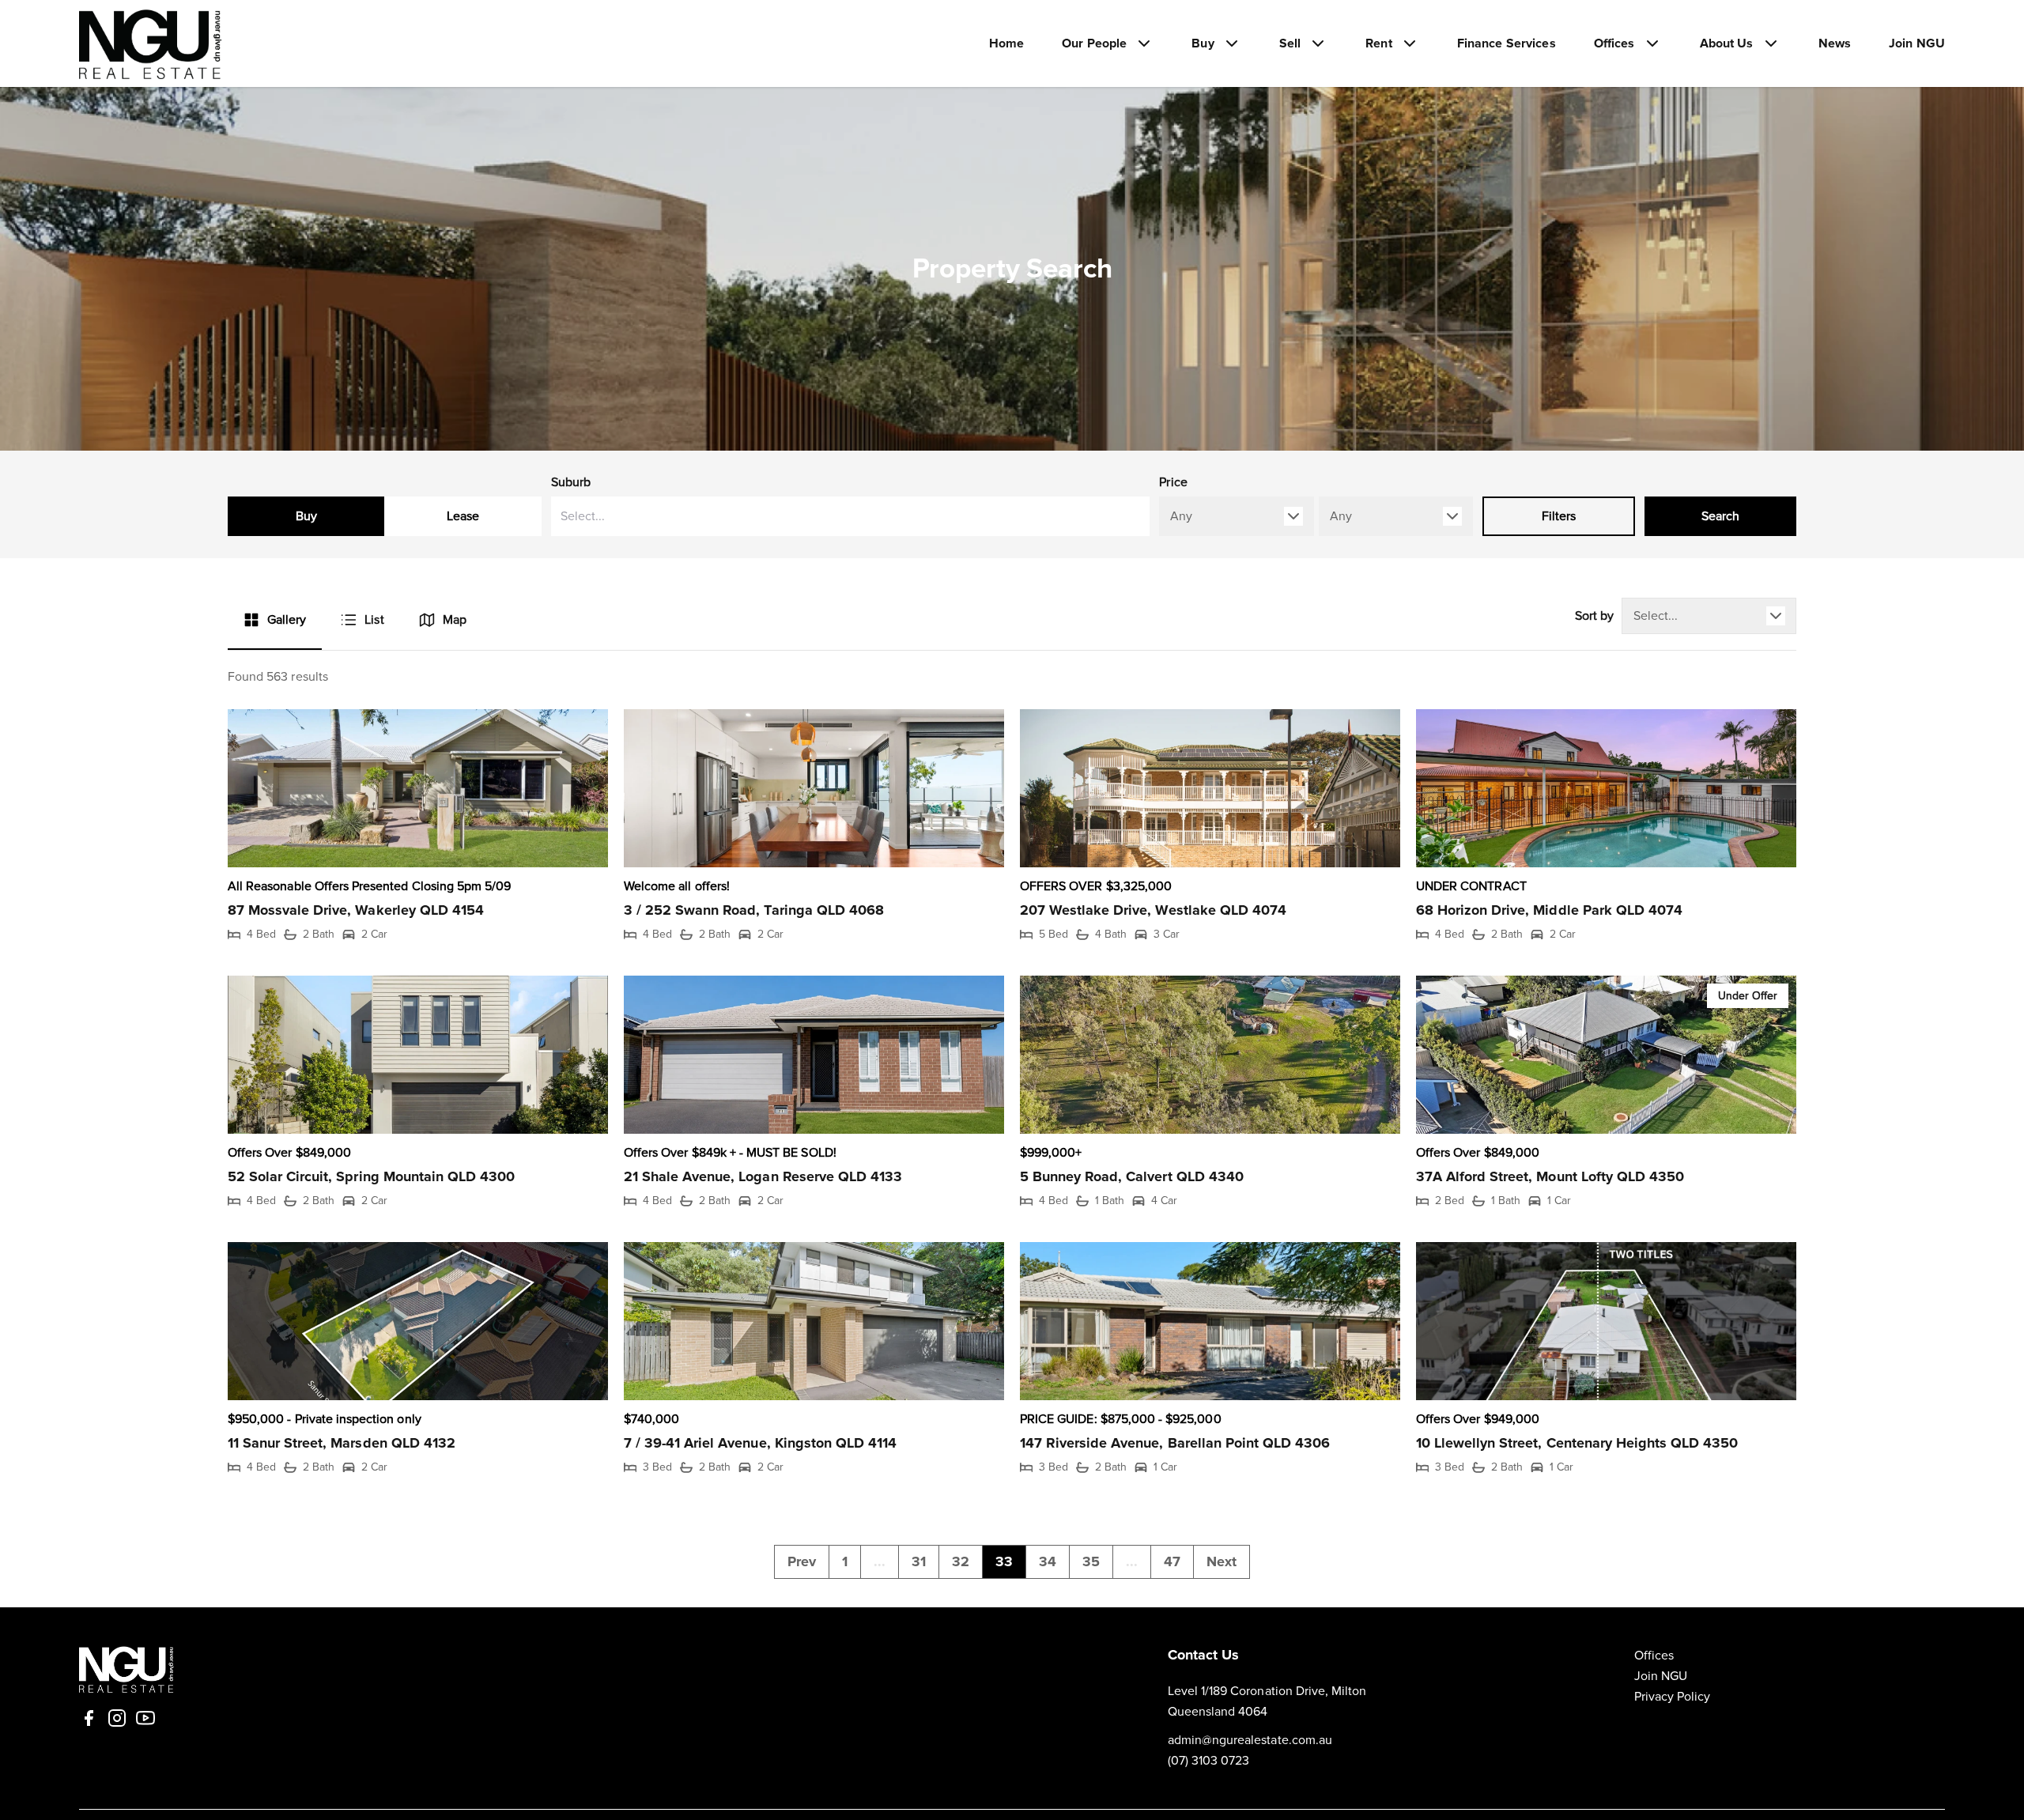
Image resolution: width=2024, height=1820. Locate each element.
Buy (306, 516)
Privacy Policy (1673, 1697)
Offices (1654, 1656)
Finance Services (1507, 43)
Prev (802, 1561)
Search (1720, 516)
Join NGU (1917, 43)
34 (1048, 1561)
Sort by (1594, 616)
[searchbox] (795, 516)
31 (919, 1561)
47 (1172, 1561)
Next (1222, 1561)
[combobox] (851, 516)
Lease (463, 516)
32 (961, 1561)
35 (1091, 1561)
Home (1007, 43)
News (1835, 43)
